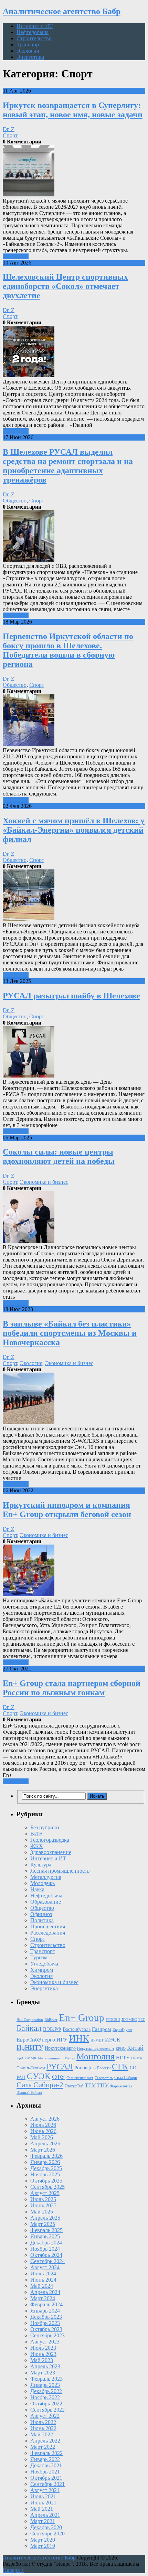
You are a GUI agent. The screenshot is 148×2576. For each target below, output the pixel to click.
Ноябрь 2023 (45, 2323)
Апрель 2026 (45, 2144)
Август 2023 (45, 2342)
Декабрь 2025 (46, 2168)
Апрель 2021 (45, 2515)
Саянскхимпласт (80, 2078)
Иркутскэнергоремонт (96, 2049)
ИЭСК (113, 2040)
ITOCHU (113, 2020)
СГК (120, 2066)
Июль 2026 (43, 2125)
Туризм (39, 1957)
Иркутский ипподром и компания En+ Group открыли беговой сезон (67, 1510)
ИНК (79, 2038)
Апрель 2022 (45, 2441)
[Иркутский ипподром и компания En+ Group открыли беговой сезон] (74, 1571)
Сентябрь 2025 (47, 2187)
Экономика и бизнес (44, 1182)
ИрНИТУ (30, 2048)
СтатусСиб (74, 2086)
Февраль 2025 (46, 2230)
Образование (46, 1902)
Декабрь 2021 (46, 2465)
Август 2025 (45, 2193)
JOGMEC (129, 2020)
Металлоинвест (50, 2058)
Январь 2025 (45, 2236)
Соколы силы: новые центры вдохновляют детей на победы (59, 1156)
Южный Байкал (29, 2093)
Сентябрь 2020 (47, 2534)
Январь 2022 (45, 2459)
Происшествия (48, 1926)
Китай (135, 2048)
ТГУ (90, 2085)
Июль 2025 (43, 2199)
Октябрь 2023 (46, 2329)
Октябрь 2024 (46, 2255)
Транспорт (29, 45)
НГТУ (123, 2058)
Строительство (34, 38)
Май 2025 (42, 2212)
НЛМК (137, 2058)
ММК (32, 2058)
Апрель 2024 (45, 2292)
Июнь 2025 (43, 2205)
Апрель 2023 (45, 2366)
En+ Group (82, 2017)
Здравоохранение (51, 1852)
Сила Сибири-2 (40, 2085)
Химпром (42, 1970)
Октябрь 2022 (46, 2404)
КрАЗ (21, 2058)
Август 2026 (45, 2119)
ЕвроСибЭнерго (36, 2040)
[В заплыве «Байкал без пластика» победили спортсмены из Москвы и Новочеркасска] (74, 1399)
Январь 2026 (45, 2162)
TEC (142, 2020)
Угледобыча (44, 1964)
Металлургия (46, 1877)
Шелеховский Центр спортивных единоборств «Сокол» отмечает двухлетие (65, 286)
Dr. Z (9, 129)
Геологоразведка (50, 1840)
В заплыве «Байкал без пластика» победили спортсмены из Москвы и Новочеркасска (70, 1333)
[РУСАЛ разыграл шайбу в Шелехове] (74, 1052)
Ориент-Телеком (31, 2068)
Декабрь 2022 (46, 2391)
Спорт (10, 135)
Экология (28, 51)
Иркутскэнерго (60, 2048)
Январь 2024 (45, 2311)
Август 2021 (45, 2490)
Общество (15, 501)
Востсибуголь (77, 2029)
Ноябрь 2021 (45, 2472)
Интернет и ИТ (35, 26)
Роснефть (85, 2068)
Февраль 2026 (46, 2156)
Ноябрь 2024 (45, 2249)
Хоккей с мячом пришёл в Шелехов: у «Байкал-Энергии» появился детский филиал (74, 830)
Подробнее (16, 256)
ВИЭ (36, 1834)
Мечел (70, 2058)
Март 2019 (43, 2546)
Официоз (41, 1914)
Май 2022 (42, 2434)
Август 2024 (45, 2267)
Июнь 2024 (43, 2280)
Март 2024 (43, 2298)
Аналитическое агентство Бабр (62, 11)
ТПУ (103, 2085)
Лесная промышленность (60, 1871)
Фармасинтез (121, 2086)
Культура (41, 1865)
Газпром (102, 2029)
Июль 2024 (43, 2274)
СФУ (59, 2077)
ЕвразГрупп (122, 2030)
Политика (42, 1920)
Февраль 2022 (46, 2453)
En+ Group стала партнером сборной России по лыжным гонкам (72, 1688)
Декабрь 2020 (46, 2527)
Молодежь (43, 1883)
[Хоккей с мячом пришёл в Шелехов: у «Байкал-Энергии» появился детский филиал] (74, 896)
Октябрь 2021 (46, 2478)
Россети (104, 2068)
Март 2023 (43, 2373)
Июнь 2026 (43, 2131)
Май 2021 (42, 2509)
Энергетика (30, 57)
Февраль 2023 (46, 2379)
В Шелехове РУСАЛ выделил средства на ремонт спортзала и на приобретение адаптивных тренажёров (68, 466)
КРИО (121, 2049)
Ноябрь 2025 (45, 2174)
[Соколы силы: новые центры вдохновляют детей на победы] (74, 1218)
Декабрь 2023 (46, 2317)
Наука (37, 1889)
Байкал (29, 2028)
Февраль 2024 (46, 2304)
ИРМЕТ (97, 2040)
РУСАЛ (60, 2067)
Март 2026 (43, 2150)
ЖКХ (37, 1846)
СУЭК (39, 2076)
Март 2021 (43, 2521)
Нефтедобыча (33, 32)
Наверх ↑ (13, 2570)
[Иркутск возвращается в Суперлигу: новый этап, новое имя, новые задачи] (74, 171)
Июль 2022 (43, 2422)
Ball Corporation (30, 2020)
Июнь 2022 (43, 2428)
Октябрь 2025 (46, 2181)
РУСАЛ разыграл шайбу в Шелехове (71, 996)
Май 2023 (42, 2360)
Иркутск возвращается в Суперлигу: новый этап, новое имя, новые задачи (73, 110)
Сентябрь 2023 (47, 2335)
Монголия (96, 2057)
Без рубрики (45, 1827)
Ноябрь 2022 (45, 2397)
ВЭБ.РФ (52, 2029)
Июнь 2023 (43, 2354)
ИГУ (62, 2040)
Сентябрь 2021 (47, 2484)
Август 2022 (45, 2416)
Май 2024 (42, 2286)
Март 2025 (43, 2224)
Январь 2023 (45, 2385)
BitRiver (51, 2020)
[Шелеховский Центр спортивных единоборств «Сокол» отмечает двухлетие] (74, 352)
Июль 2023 (43, 2348)
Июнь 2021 (43, 2503)
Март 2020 (43, 2540)
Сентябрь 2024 (47, 2261)
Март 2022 (43, 2447)
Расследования (48, 1933)
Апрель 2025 (45, 2218)
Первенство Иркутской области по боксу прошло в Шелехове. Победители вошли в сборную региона (68, 650)
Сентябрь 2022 (47, 2410)
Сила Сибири (126, 2078)
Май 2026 (42, 2137)
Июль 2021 (43, 2496)
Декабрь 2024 (46, 2243)
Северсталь (104, 2078)
